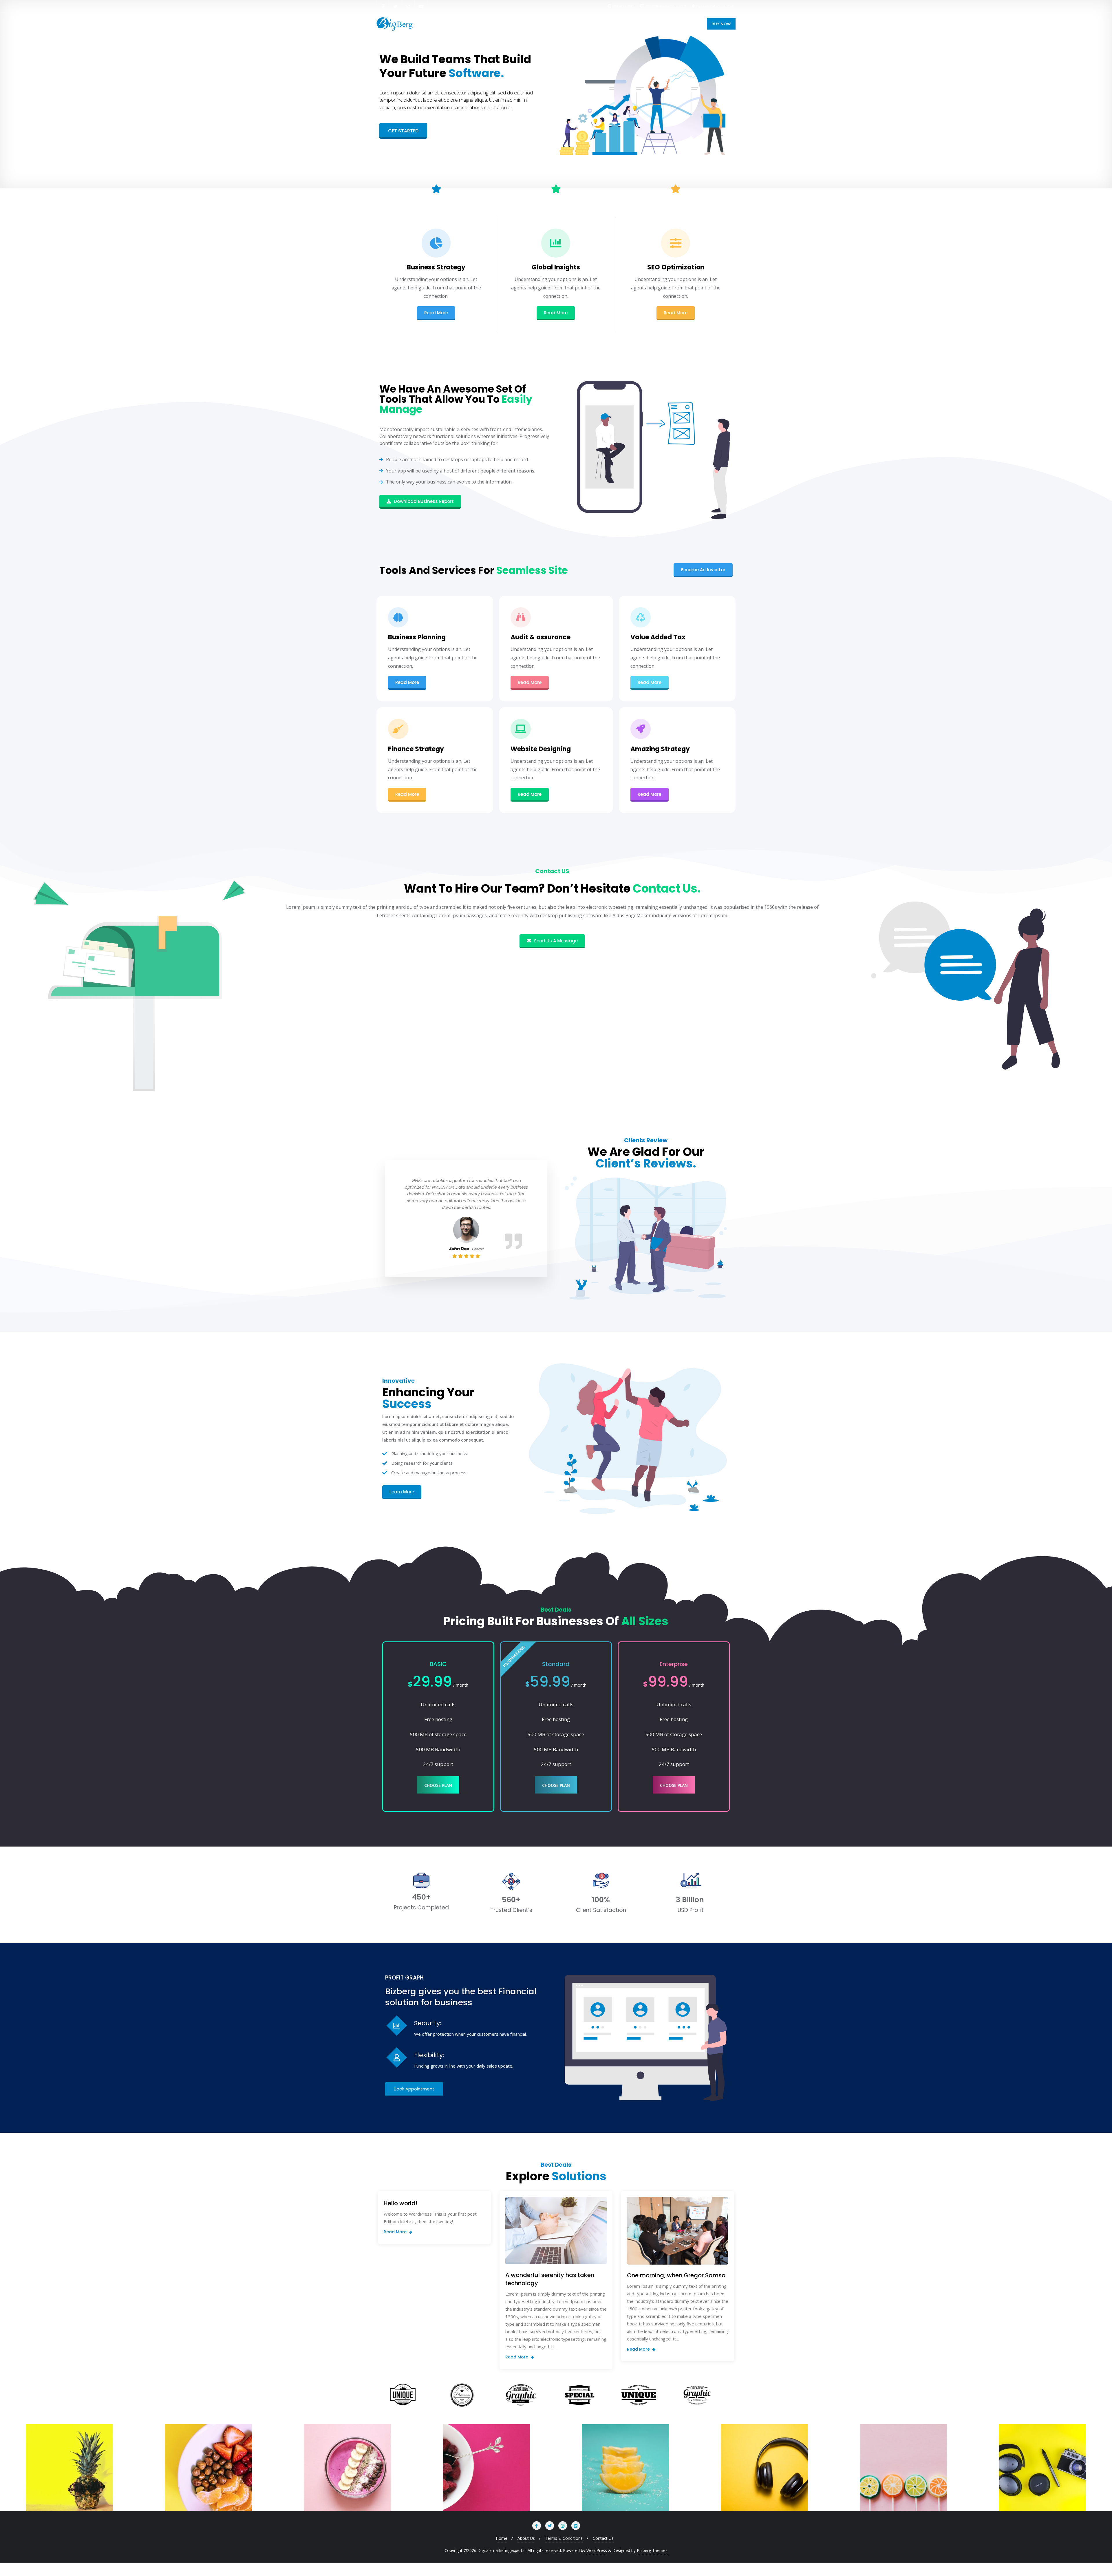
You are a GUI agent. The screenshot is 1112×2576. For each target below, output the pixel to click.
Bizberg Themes (652, 2550)
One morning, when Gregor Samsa (676, 2275)
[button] (403, 131)
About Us (526, 2538)
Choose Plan (438, 1785)
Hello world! (400, 2203)
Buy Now (721, 24)
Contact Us (603, 2538)
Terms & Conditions (564, 2538)
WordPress (597, 2550)
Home (502, 2538)
